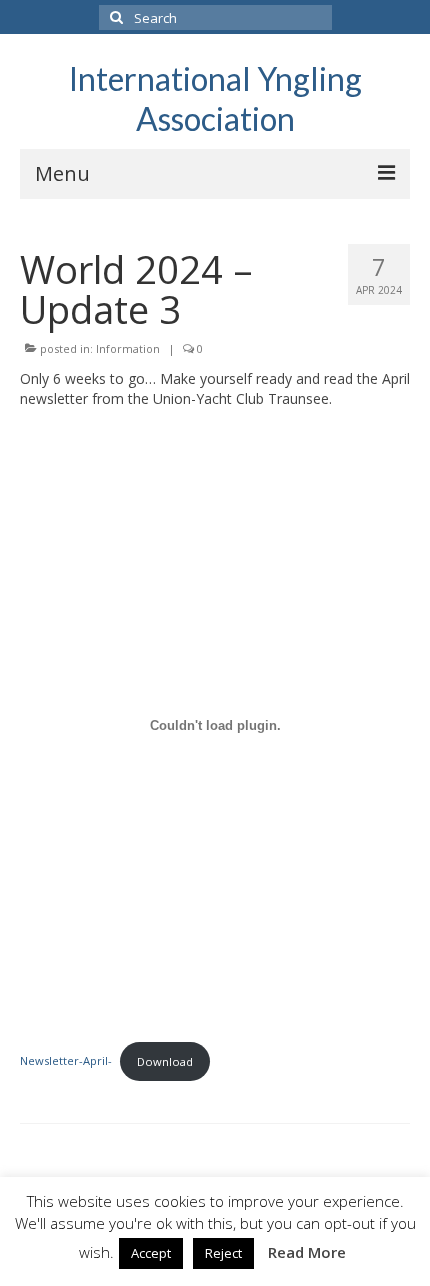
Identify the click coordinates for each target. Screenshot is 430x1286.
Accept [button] (151, 1253)
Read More (307, 1252)
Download (165, 1061)
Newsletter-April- (66, 1061)
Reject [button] (223, 1253)
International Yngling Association (215, 98)
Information (128, 348)
